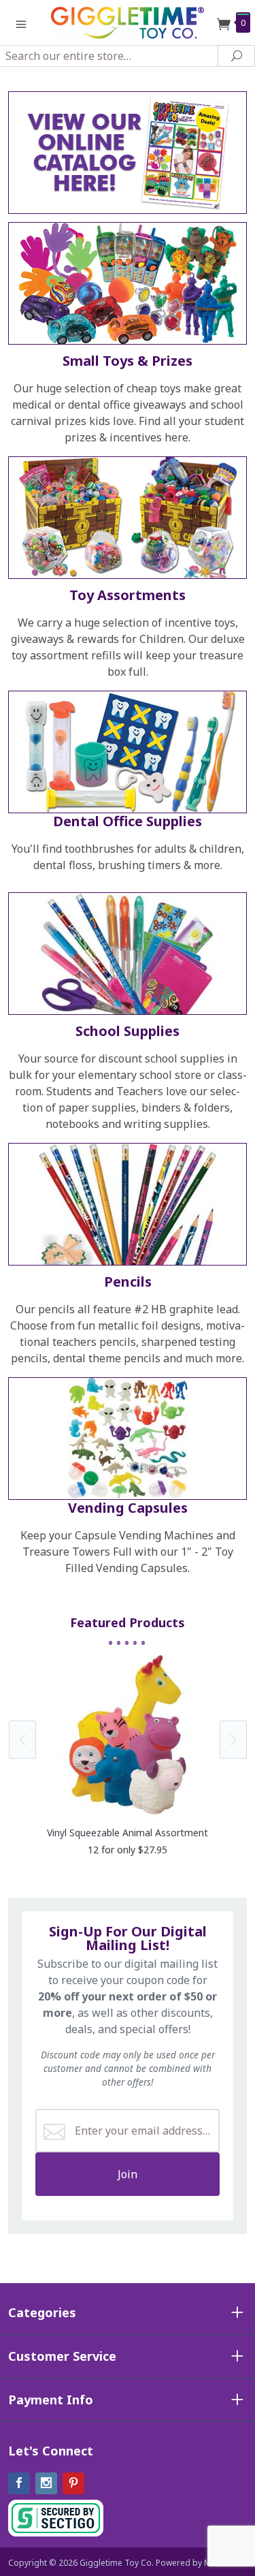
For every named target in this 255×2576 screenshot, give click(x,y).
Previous (22, 1740)
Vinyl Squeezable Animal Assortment (128, 1833)
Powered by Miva (189, 2563)
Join (128, 2174)
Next (233, 1740)
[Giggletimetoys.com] (128, 22)
